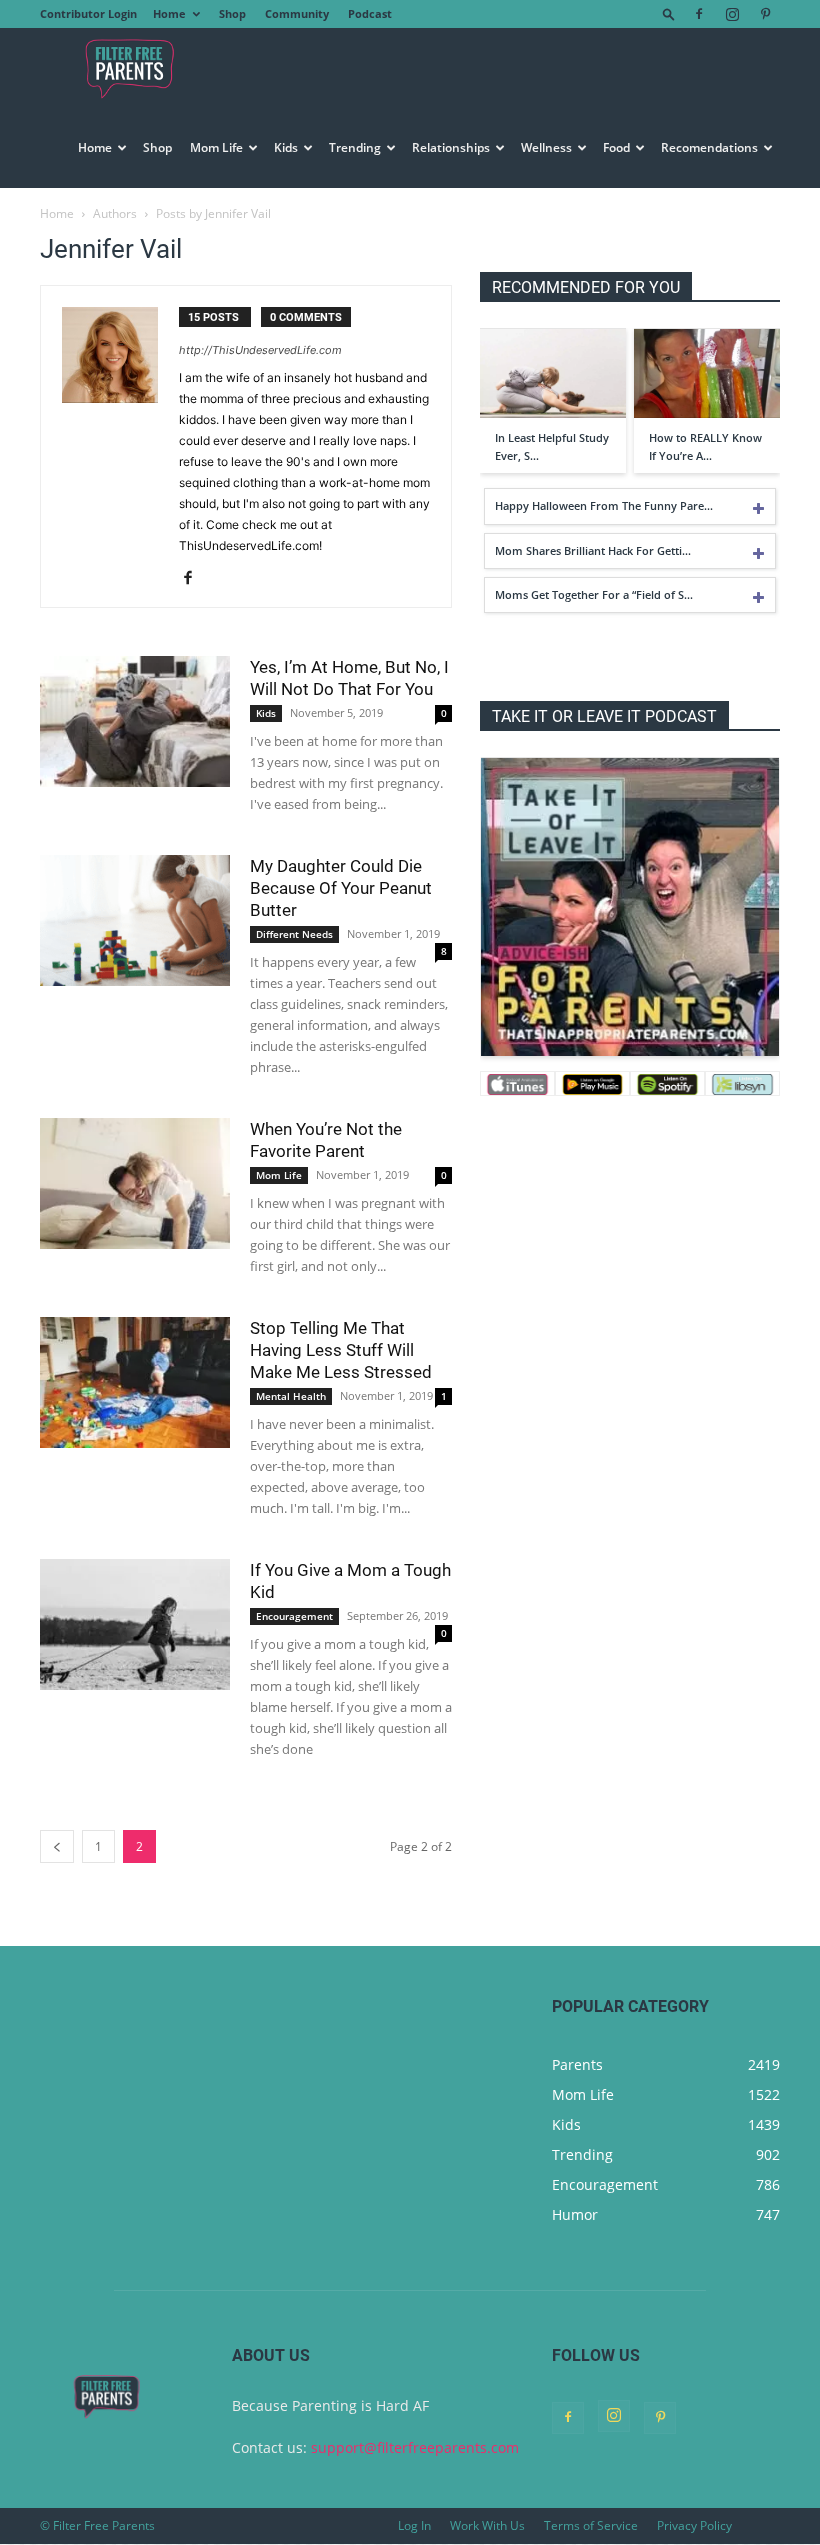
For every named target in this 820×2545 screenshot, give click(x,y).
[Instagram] (732, 14)
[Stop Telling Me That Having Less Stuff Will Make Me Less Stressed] (135, 1382)
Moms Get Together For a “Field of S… (594, 594)
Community (297, 13)
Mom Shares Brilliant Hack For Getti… (593, 550)
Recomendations (709, 147)
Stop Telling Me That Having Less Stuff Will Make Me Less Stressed (341, 1350)
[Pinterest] (765, 14)
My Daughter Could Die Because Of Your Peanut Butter (341, 888)
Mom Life (216, 147)
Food (616, 147)
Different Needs (294, 934)
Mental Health (291, 1396)
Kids (286, 147)
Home (169, 13)
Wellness (546, 147)
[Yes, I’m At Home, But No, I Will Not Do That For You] (135, 721)
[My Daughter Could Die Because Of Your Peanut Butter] (135, 920)
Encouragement (294, 1616)
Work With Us (487, 2525)
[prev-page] (57, 1846)
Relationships (451, 147)
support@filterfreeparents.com (415, 2447)
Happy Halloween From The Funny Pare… (604, 505)
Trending (355, 147)
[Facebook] (699, 14)
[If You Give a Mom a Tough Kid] (135, 1624)
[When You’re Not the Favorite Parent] (135, 1183)
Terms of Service (591, 2525)
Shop (232, 13)
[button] (669, 13)
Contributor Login (88, 13)
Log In (414, 2525)
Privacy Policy (694, 2525)
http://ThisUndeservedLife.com (260, 350)
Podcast (370, 13)
